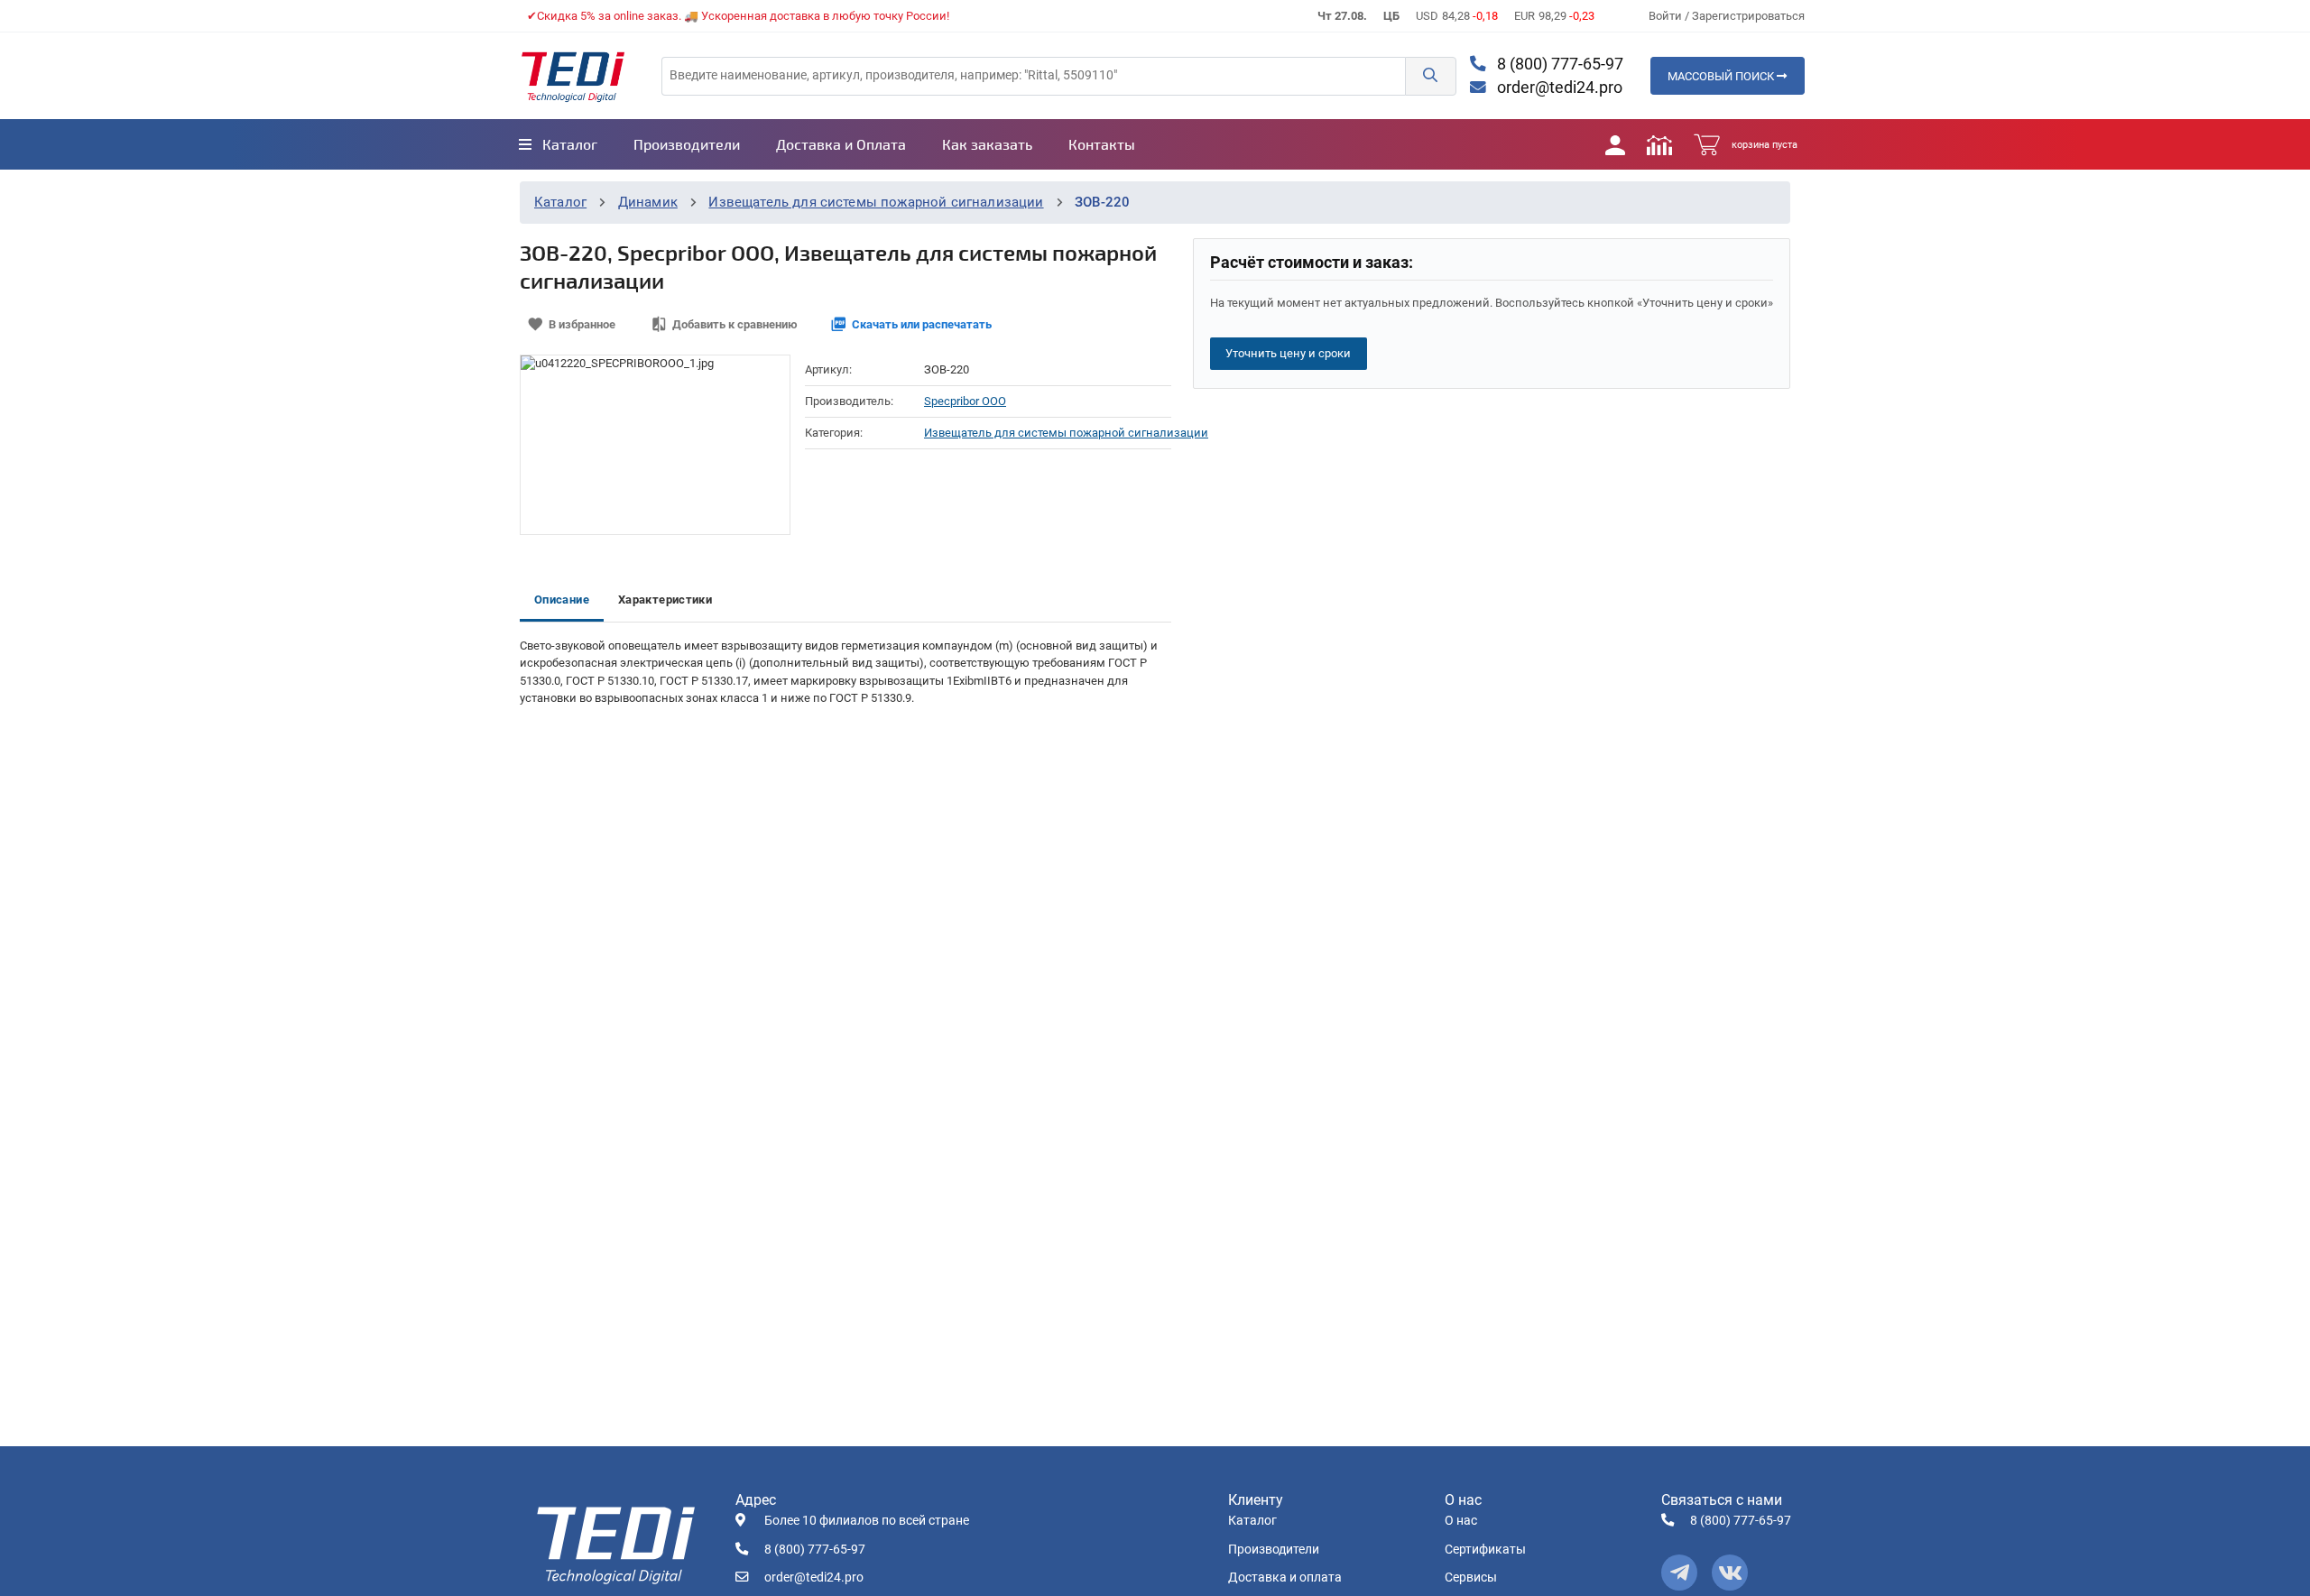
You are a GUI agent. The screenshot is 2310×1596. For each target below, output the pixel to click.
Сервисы (1471, 1578)
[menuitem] (558, 144)
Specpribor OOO (965, 401)
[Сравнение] (1659, 144)
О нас (1461, 1521)
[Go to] (573, 76)
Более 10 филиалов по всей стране (867, 1521)
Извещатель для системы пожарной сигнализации (876, 202)
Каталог (560, 202)
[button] (1430, 76)
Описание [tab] (562, 600)
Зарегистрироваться (1748, 16)
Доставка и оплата (1285, 1578)
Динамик (648, 202)
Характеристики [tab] (665, 600)
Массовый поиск (1722, 76)
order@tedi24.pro (1558, 88)
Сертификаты (1485, 1550)
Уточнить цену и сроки (1288, 353)
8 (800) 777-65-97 (1558, 64)
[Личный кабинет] (1615, 144)
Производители (1274, 1550)
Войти (1667, 16)
